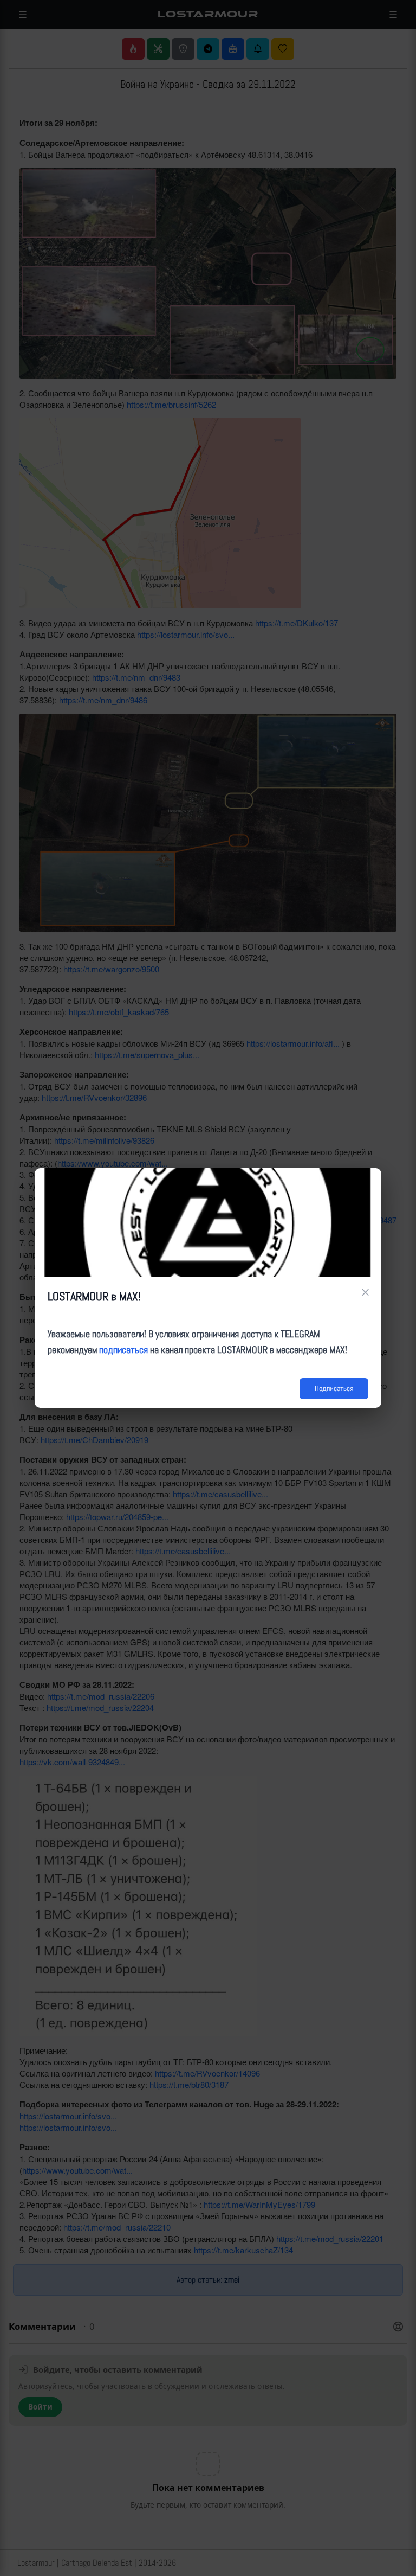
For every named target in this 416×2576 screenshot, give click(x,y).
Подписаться (334, 1388)
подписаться (123, 1350)
